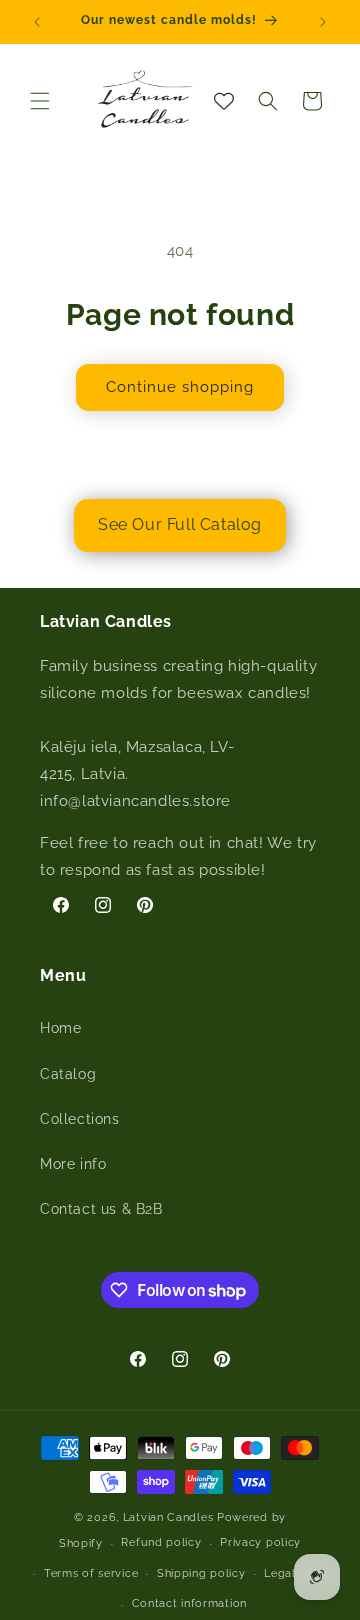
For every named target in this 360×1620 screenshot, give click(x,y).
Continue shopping (180, 387)
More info (73, 1164)
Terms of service (91, 1573)
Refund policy (161, 1542)
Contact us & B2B (101, 1209)
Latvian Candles (168, 1517)
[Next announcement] (323, 22)
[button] (40, 101)
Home (60, 1028)
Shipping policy (201, 1573)
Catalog (68, 1074)
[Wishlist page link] (224, 101)
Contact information (189, 1603)
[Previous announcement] (37, 22)
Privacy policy (260, 1542)
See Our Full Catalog (180, 524)
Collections (80, 1119)
